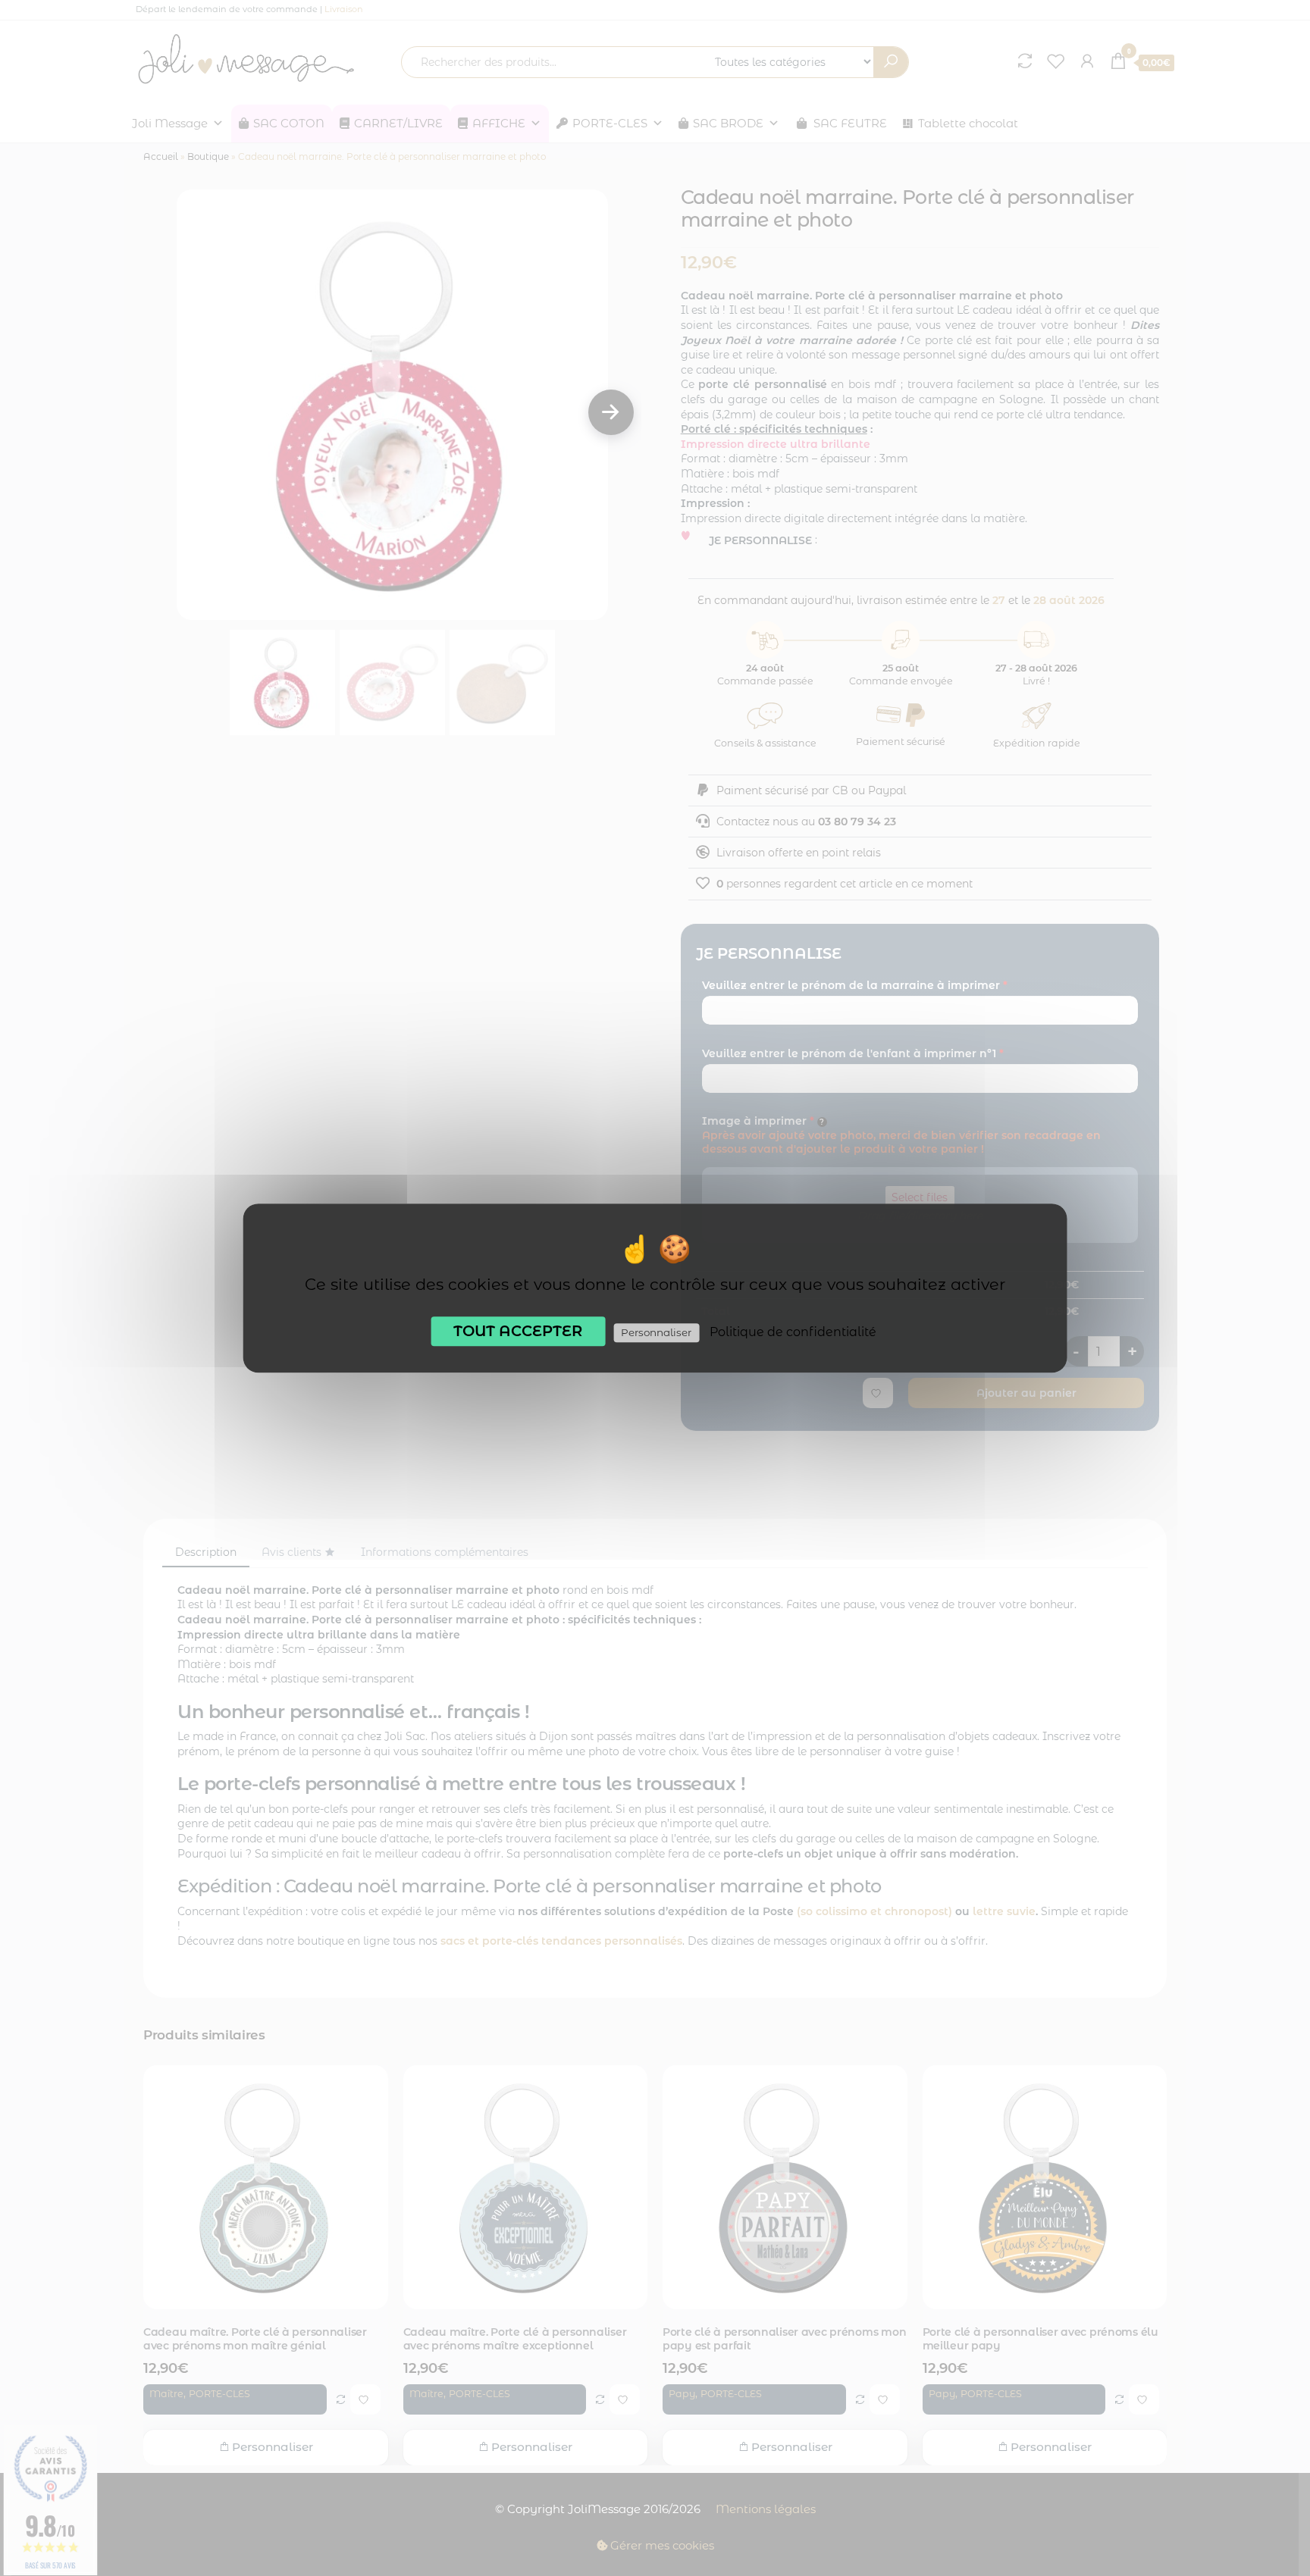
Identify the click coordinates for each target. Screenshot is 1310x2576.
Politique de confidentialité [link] (793, 1332)
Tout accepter (518, 1331)
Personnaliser (656, 1332)
